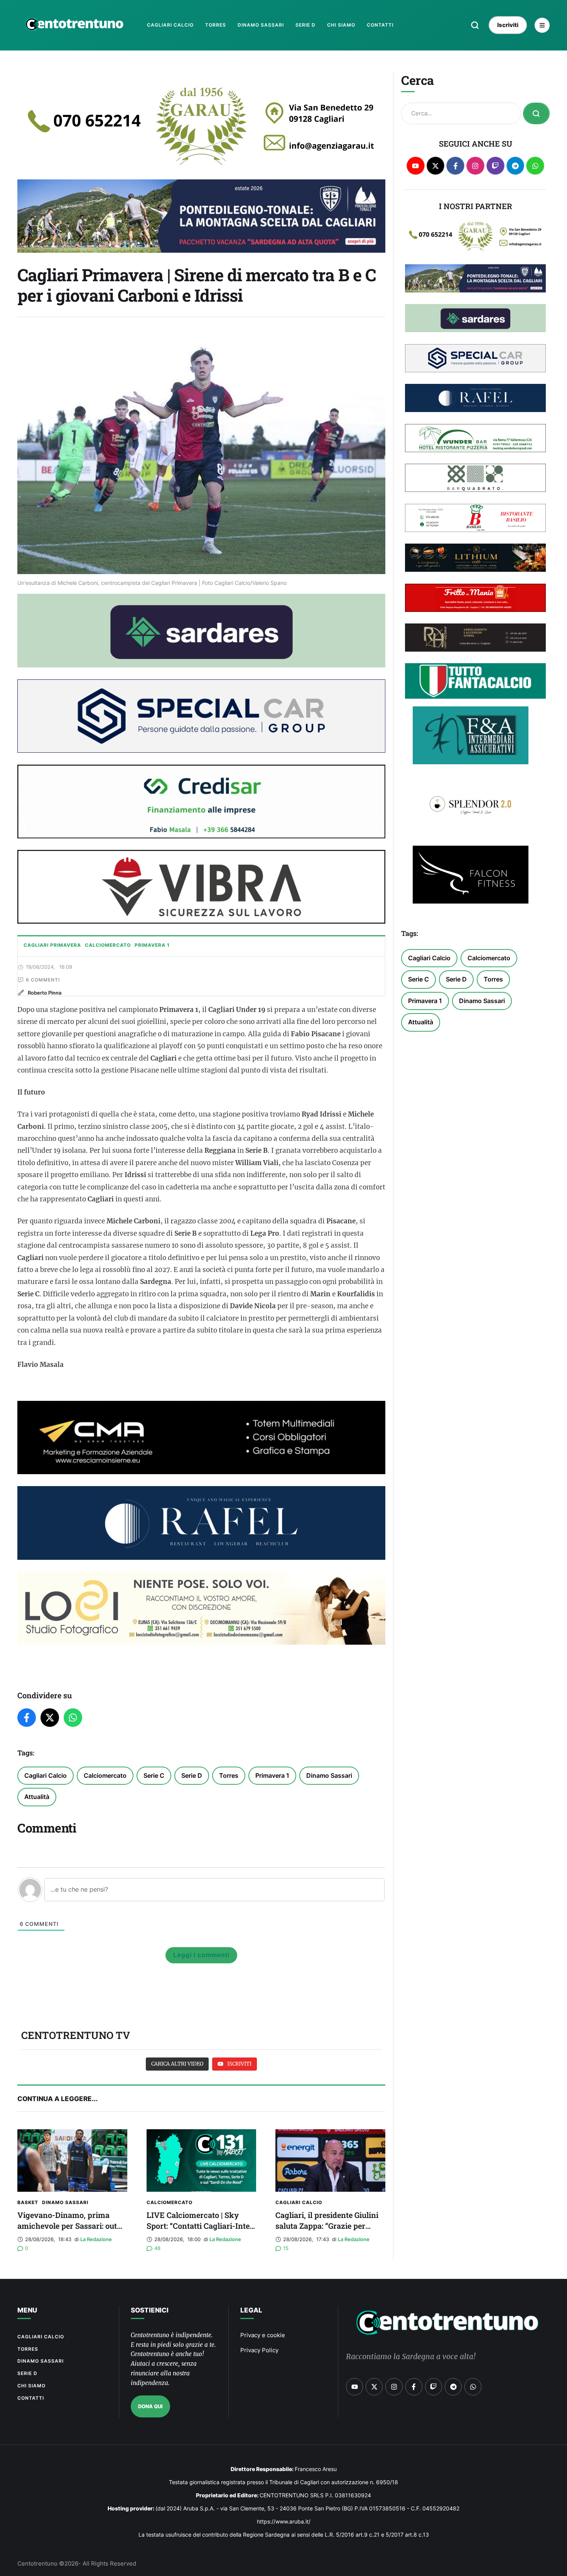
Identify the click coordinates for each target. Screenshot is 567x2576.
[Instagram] (475, 166)
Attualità (37, 1797)
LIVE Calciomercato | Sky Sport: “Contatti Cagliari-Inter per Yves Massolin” (200, 2226)
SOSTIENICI (150, 2310)
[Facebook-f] (455, 166)
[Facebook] (27, 1718)
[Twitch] (495, 166)
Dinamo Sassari (329, 1775)
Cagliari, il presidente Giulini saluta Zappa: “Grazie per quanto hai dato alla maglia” (327, 2226)
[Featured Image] (72, 2160)
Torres (229, 1775)
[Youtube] (416, 166)
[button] (475, 25)
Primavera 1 (272, 1775)
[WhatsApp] (73, 1718)
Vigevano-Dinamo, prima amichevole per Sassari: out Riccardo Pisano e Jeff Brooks (72, 2226)
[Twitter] (50, 1718)
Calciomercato (105, 1775)
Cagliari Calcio (46, 1775)
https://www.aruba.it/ (284, 2521)
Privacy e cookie (263, 2335)
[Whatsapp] (535, 166)
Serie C (154, 1775)
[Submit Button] (536, 113)
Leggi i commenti (201, 1955)
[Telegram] (516, 166)
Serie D (192, 1775)
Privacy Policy (259, 2350)
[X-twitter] (436, 166)
